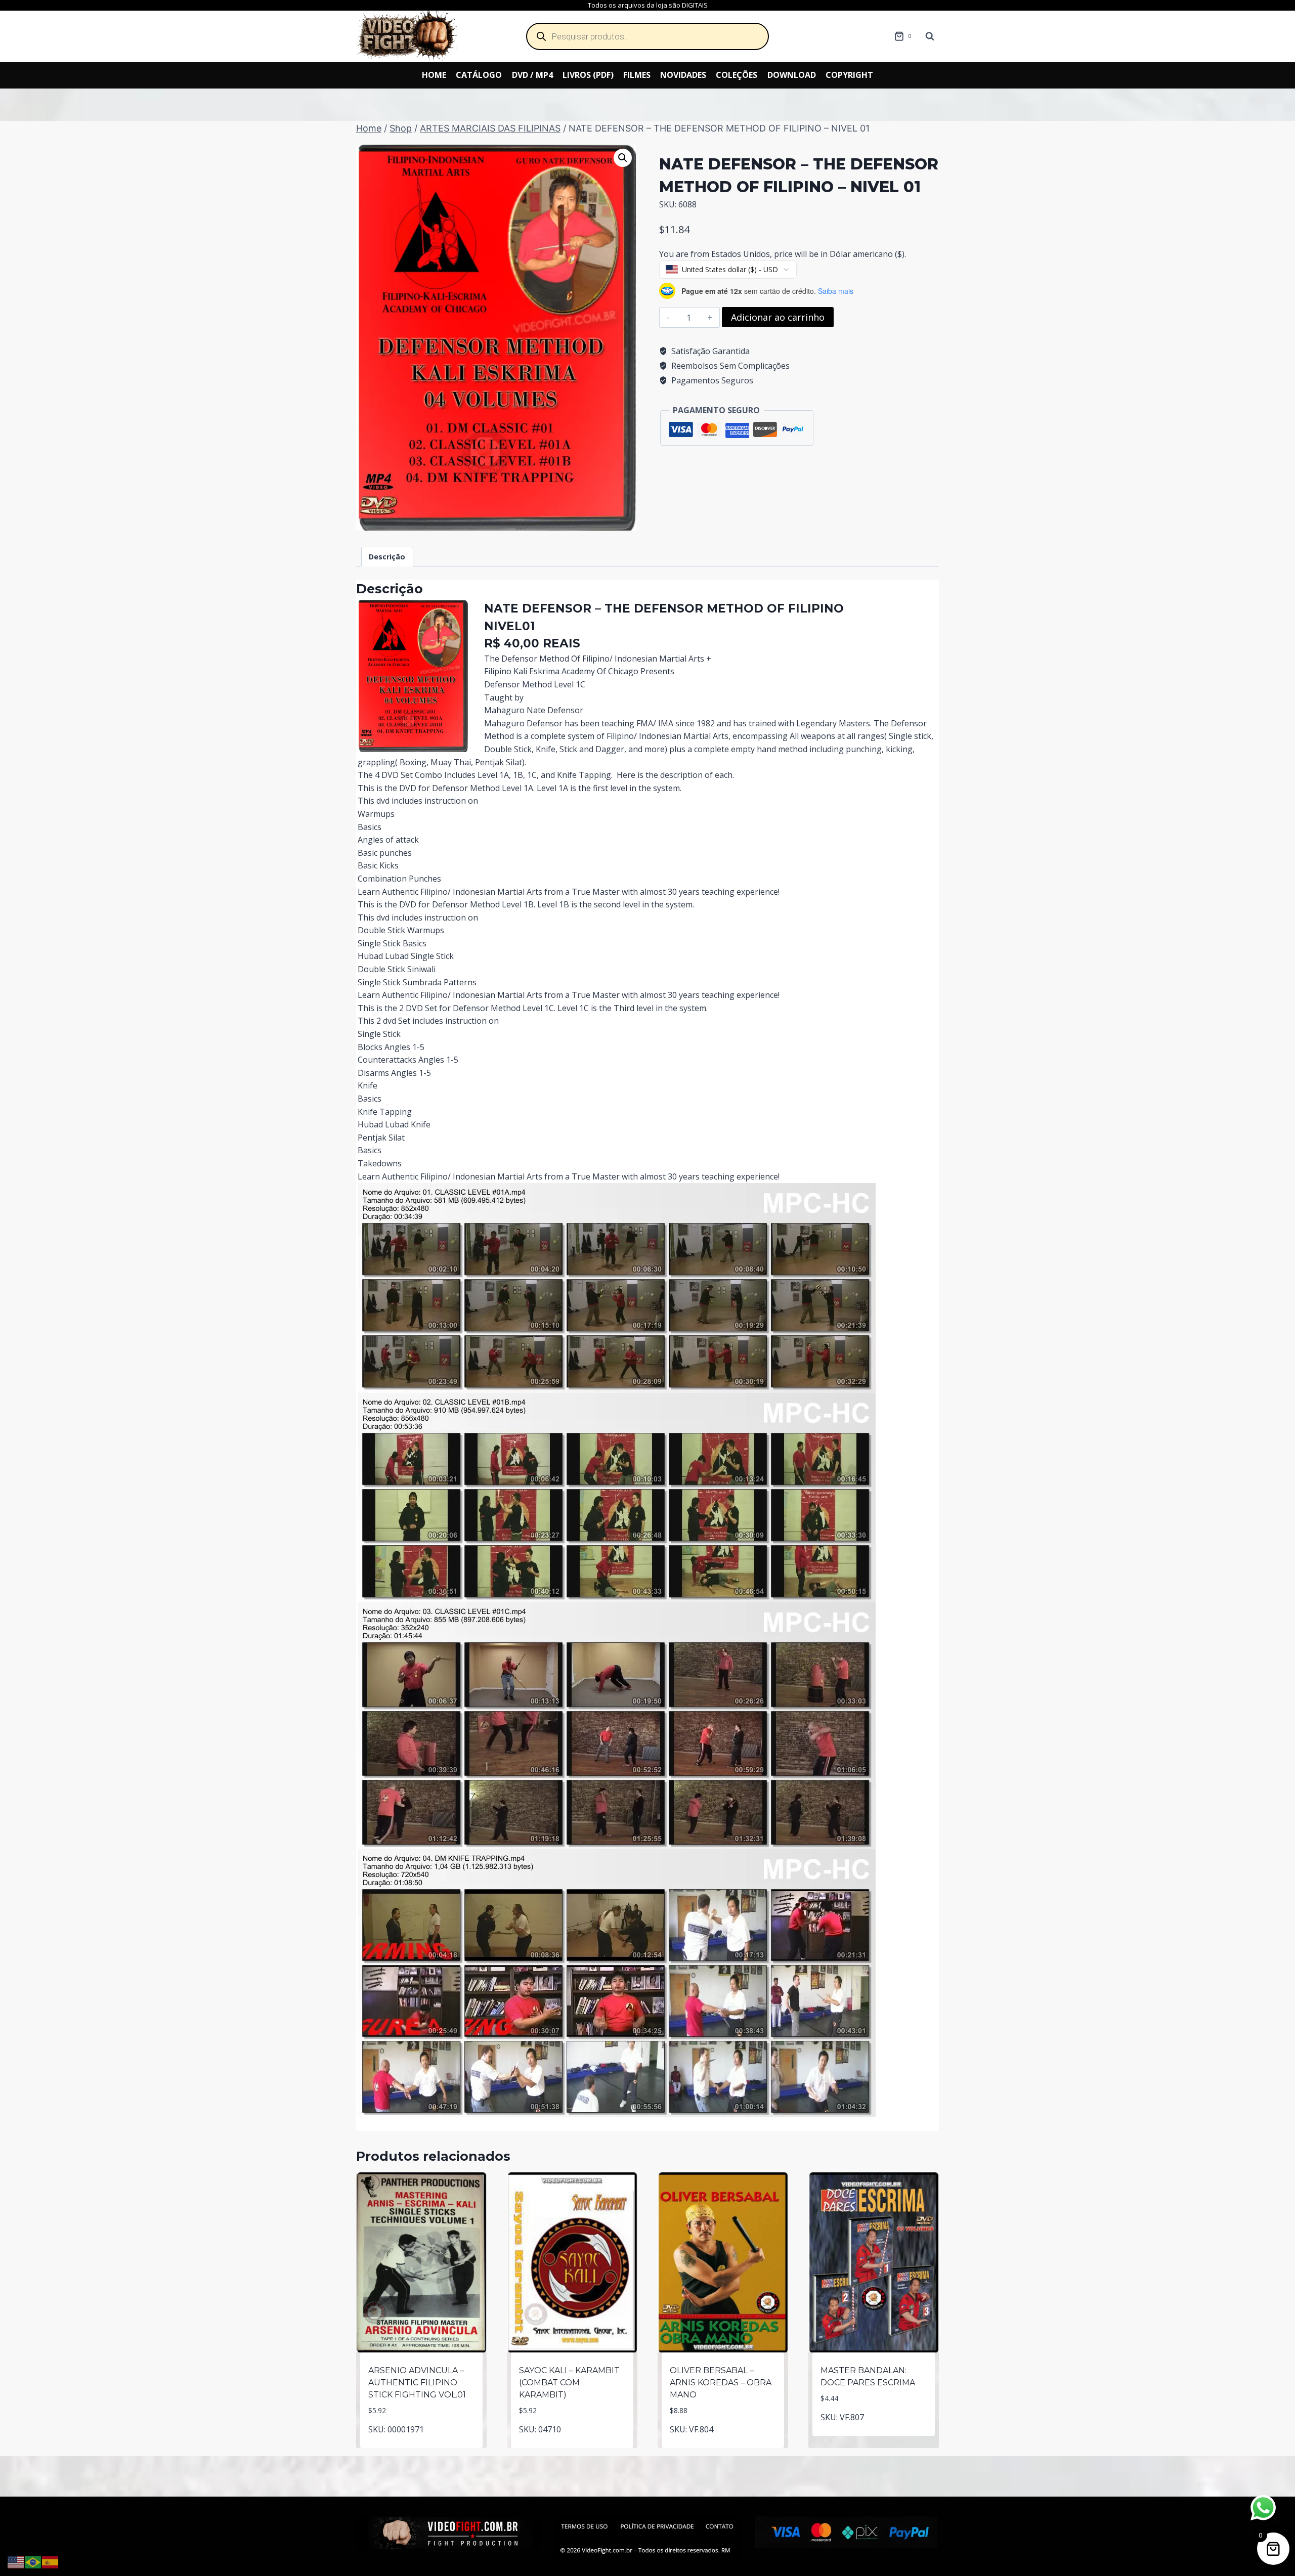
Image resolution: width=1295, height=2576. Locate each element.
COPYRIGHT (849, 75)
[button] (623, 158)
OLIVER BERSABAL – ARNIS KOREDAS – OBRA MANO (721, 2383)
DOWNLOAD (792, 75)
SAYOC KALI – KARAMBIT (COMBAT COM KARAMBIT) (569, 2383)
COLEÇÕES (737, 75)
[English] (16, 2561)
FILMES (637, 75)
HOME (434, 75)
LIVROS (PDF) (588, 75)
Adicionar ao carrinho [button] (422, 2446)
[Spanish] (51, 2561)
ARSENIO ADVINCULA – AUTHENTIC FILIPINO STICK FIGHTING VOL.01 (417, 2383)
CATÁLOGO (479, 75)
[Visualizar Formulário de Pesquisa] (930, 36)
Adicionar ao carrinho (778, 317)
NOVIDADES (683, 75)
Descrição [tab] (387, 557)
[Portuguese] (33, 2561)
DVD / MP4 (532, 75)
